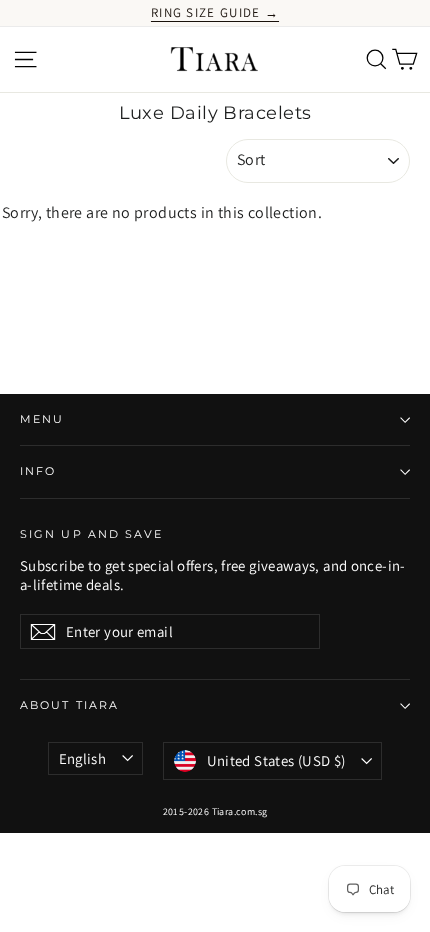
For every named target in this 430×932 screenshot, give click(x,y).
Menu (42, 419)
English (83, 758)
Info (38, 471)
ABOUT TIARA (69, 705)
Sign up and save (92, 534)
